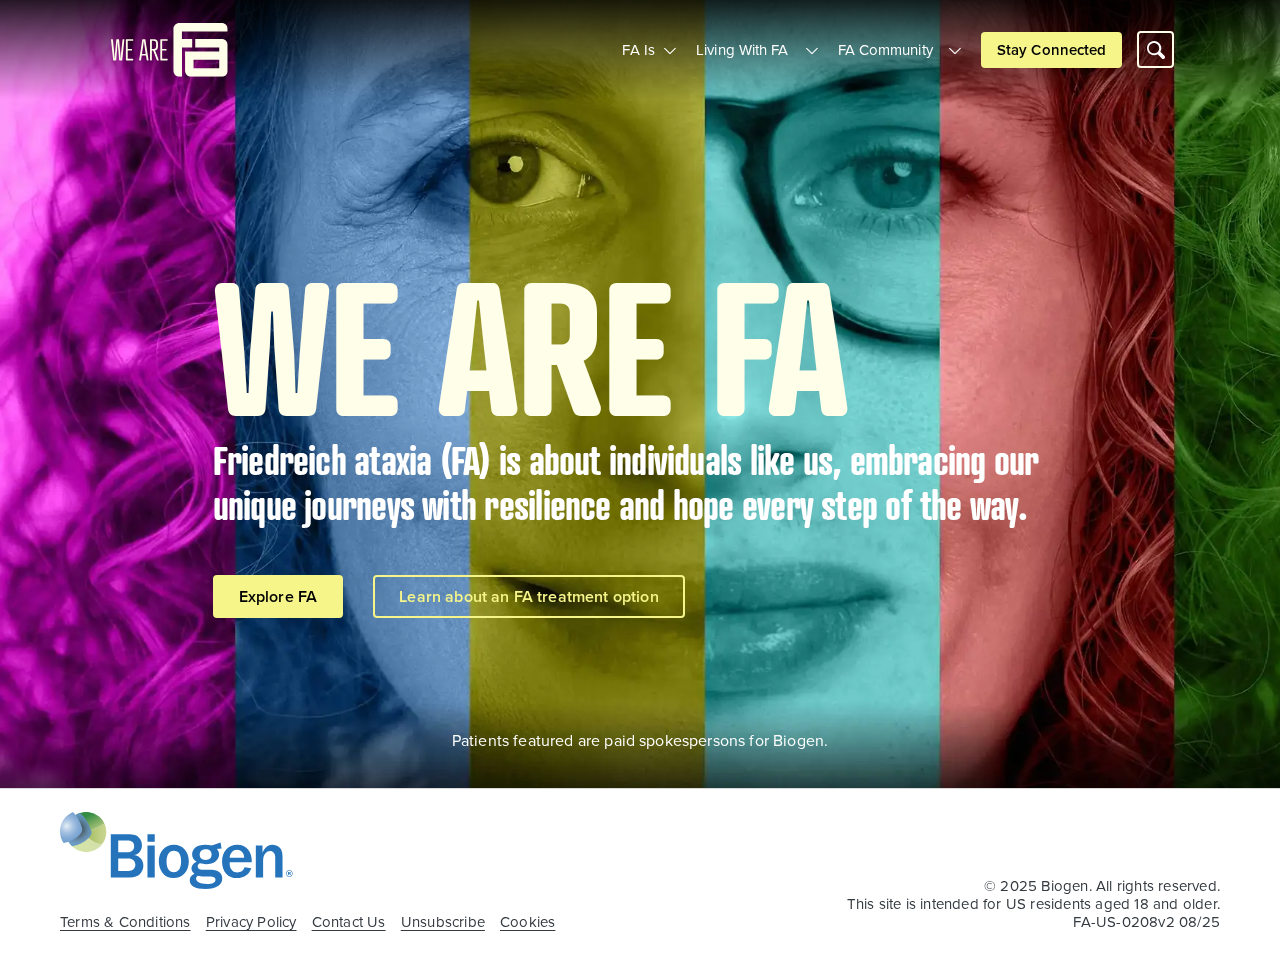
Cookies (527, 922)
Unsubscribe (443, 922)
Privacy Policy (251, 922)
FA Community (885, 49)
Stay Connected (1051, 49)
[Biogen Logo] (176, 848)
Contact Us (349, 922)
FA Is (638, 49)
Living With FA (742, 49)
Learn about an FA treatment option (528, 596)
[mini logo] (169, 48)
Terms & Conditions (125, 922)
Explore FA (278, 596)
